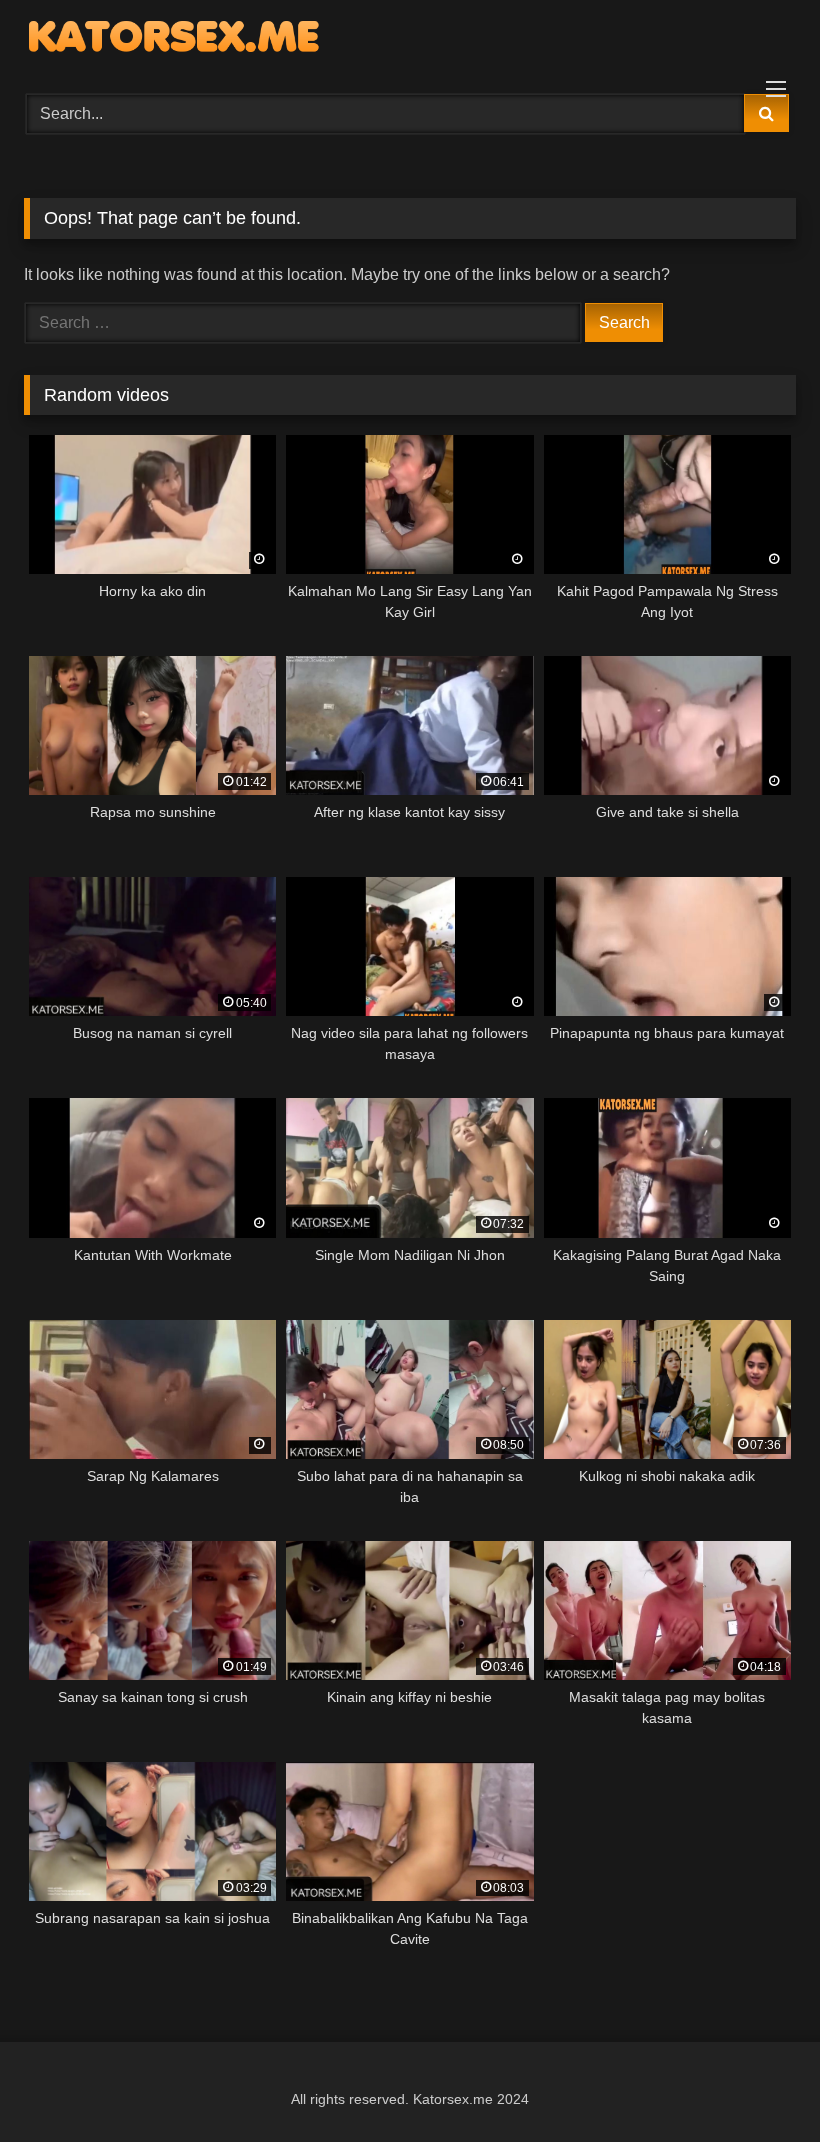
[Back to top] (758, 2082)
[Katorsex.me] (410, 40)
